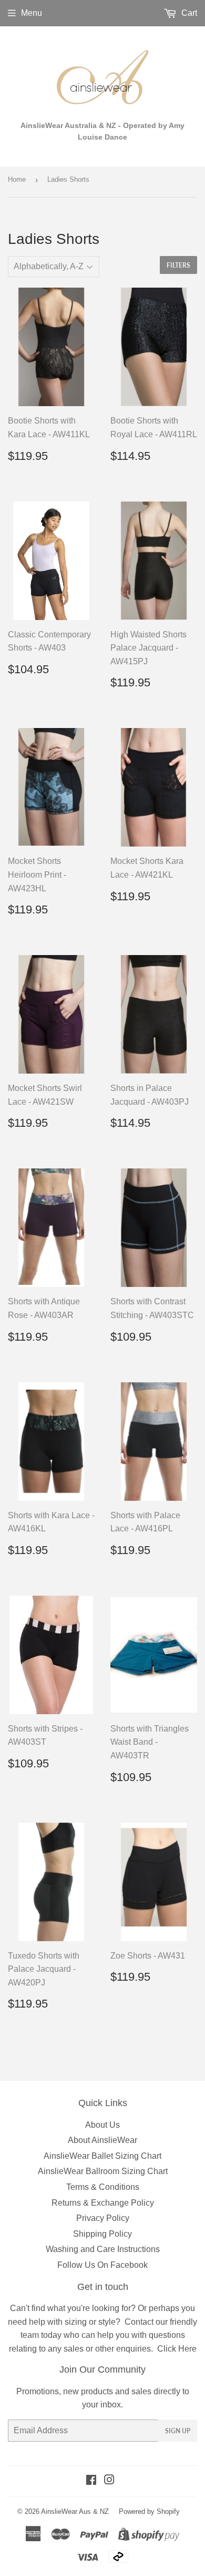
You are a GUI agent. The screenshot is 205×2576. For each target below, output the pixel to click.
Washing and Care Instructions (103, 2249)
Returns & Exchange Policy (103, 2203)
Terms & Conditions (103, 2187)
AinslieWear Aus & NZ (75, 2511)
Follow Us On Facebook (102, 2265)
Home (17, 179)
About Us (102, 2125)
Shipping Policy (102, 2234)
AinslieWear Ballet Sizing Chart (102, 2156)
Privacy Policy (103, 2218)
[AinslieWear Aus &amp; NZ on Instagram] (109, 2481)
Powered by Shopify (149, 2511)
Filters (178, 265)
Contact (139, 2322)
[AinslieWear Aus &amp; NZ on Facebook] (91, 2481)
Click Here (177, 2349)
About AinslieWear (102, 2140)
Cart (188, 13)
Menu (32, 13)
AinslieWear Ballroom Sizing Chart (103, 2171)
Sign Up (178, 2431)
